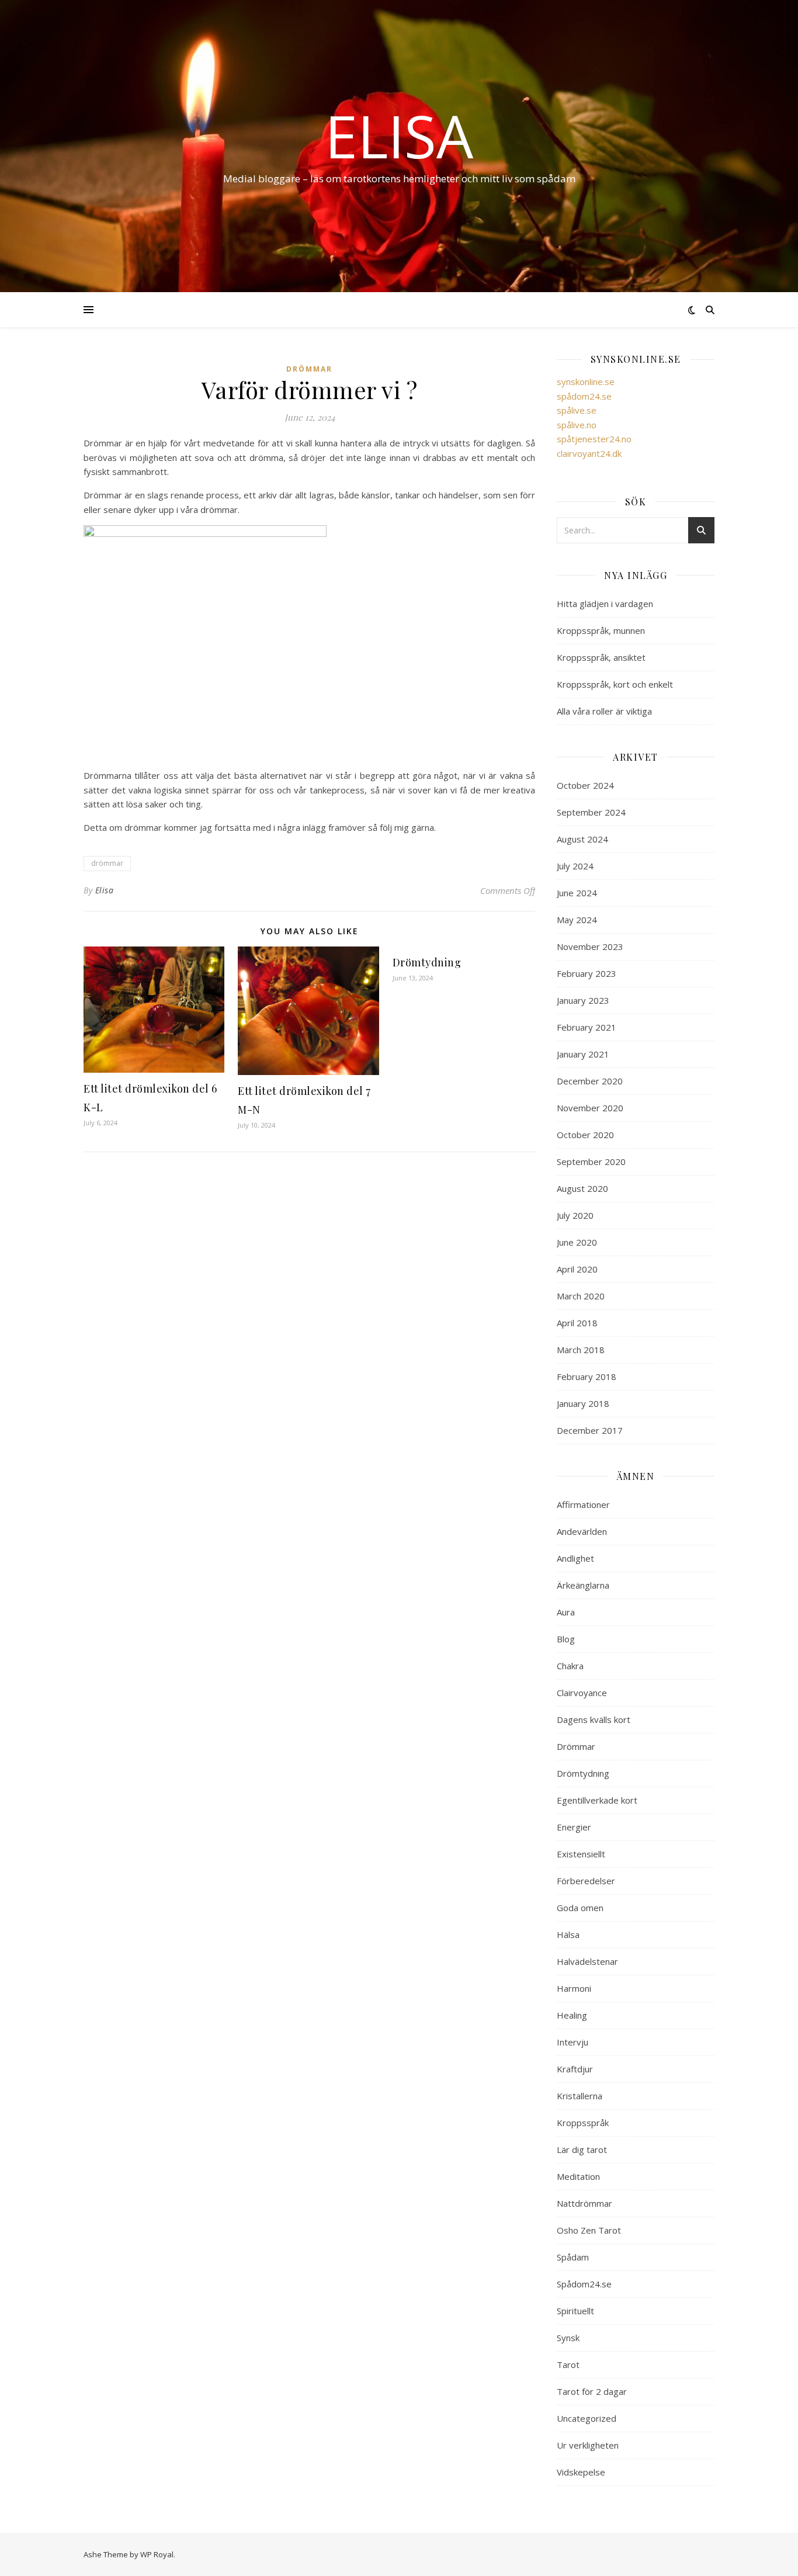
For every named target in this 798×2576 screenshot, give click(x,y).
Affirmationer (583, 1504)
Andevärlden (582, 1531)
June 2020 (577, 1242)
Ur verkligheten (588, 2445)
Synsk (568, 2338)
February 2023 (587, 973)
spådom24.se (584, 396)
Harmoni (574, 1988)
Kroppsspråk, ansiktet (601, 657)
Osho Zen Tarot (589, 2230)
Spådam (573, 2257)
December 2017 (590, 1430)
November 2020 (590, 1108)
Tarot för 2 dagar (592, 2391)
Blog (566, 1639)
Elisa (399, 136)
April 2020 (577, 1269)
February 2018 (587, 1377)
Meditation (578, 2176)
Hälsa (568, 1934)
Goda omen (580, 1908)
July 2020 (575, 1215)
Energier (574, 1827)
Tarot (568, 2364)
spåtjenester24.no (594, 439)
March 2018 (581, 1350)
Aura (566, 1612)
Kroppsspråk (583, 2123)
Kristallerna (580, 2096)
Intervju (573, 2042)
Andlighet (575, 1558)
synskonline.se (586, 382)
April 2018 (577, 1323)
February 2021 (587, 1027)
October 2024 (585, 785)
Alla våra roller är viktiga (604, 711)
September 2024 (591, 812)
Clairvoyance (582, 1693)
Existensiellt (581, 1854)
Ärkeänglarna (583, 1585)
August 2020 (582, 1188)
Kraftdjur (575, 2069)
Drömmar (309, 369)
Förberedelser (586, 1881)
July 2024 (575, 866)
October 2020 (585, 1135)
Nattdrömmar (584, 2203)
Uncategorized (587, 2418)
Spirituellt (575, 2311)
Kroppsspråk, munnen (601, 630)
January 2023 (583, 1000)
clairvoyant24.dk (589, 453)
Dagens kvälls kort (594, 1719)
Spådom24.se (584, 2284)
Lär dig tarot (582, 2149)
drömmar (107, 863)
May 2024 (577, 920)
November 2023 (590, 947)
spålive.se (577, 410)
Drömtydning (427, 962)
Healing (572, 2015)
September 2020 (591, 1162)
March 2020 (581, 1296)
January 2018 (583, 1403)
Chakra (570, 1666)
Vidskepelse (581, 2472)
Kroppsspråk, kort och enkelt (615, 684)
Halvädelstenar (587, 1961)
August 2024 (582, 839)
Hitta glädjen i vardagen (605, 604)
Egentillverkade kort (597, 1800)
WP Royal (157, 2554)
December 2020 (590, 1081)
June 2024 (577, 893)
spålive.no (577, 425)
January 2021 (583, 1054)
